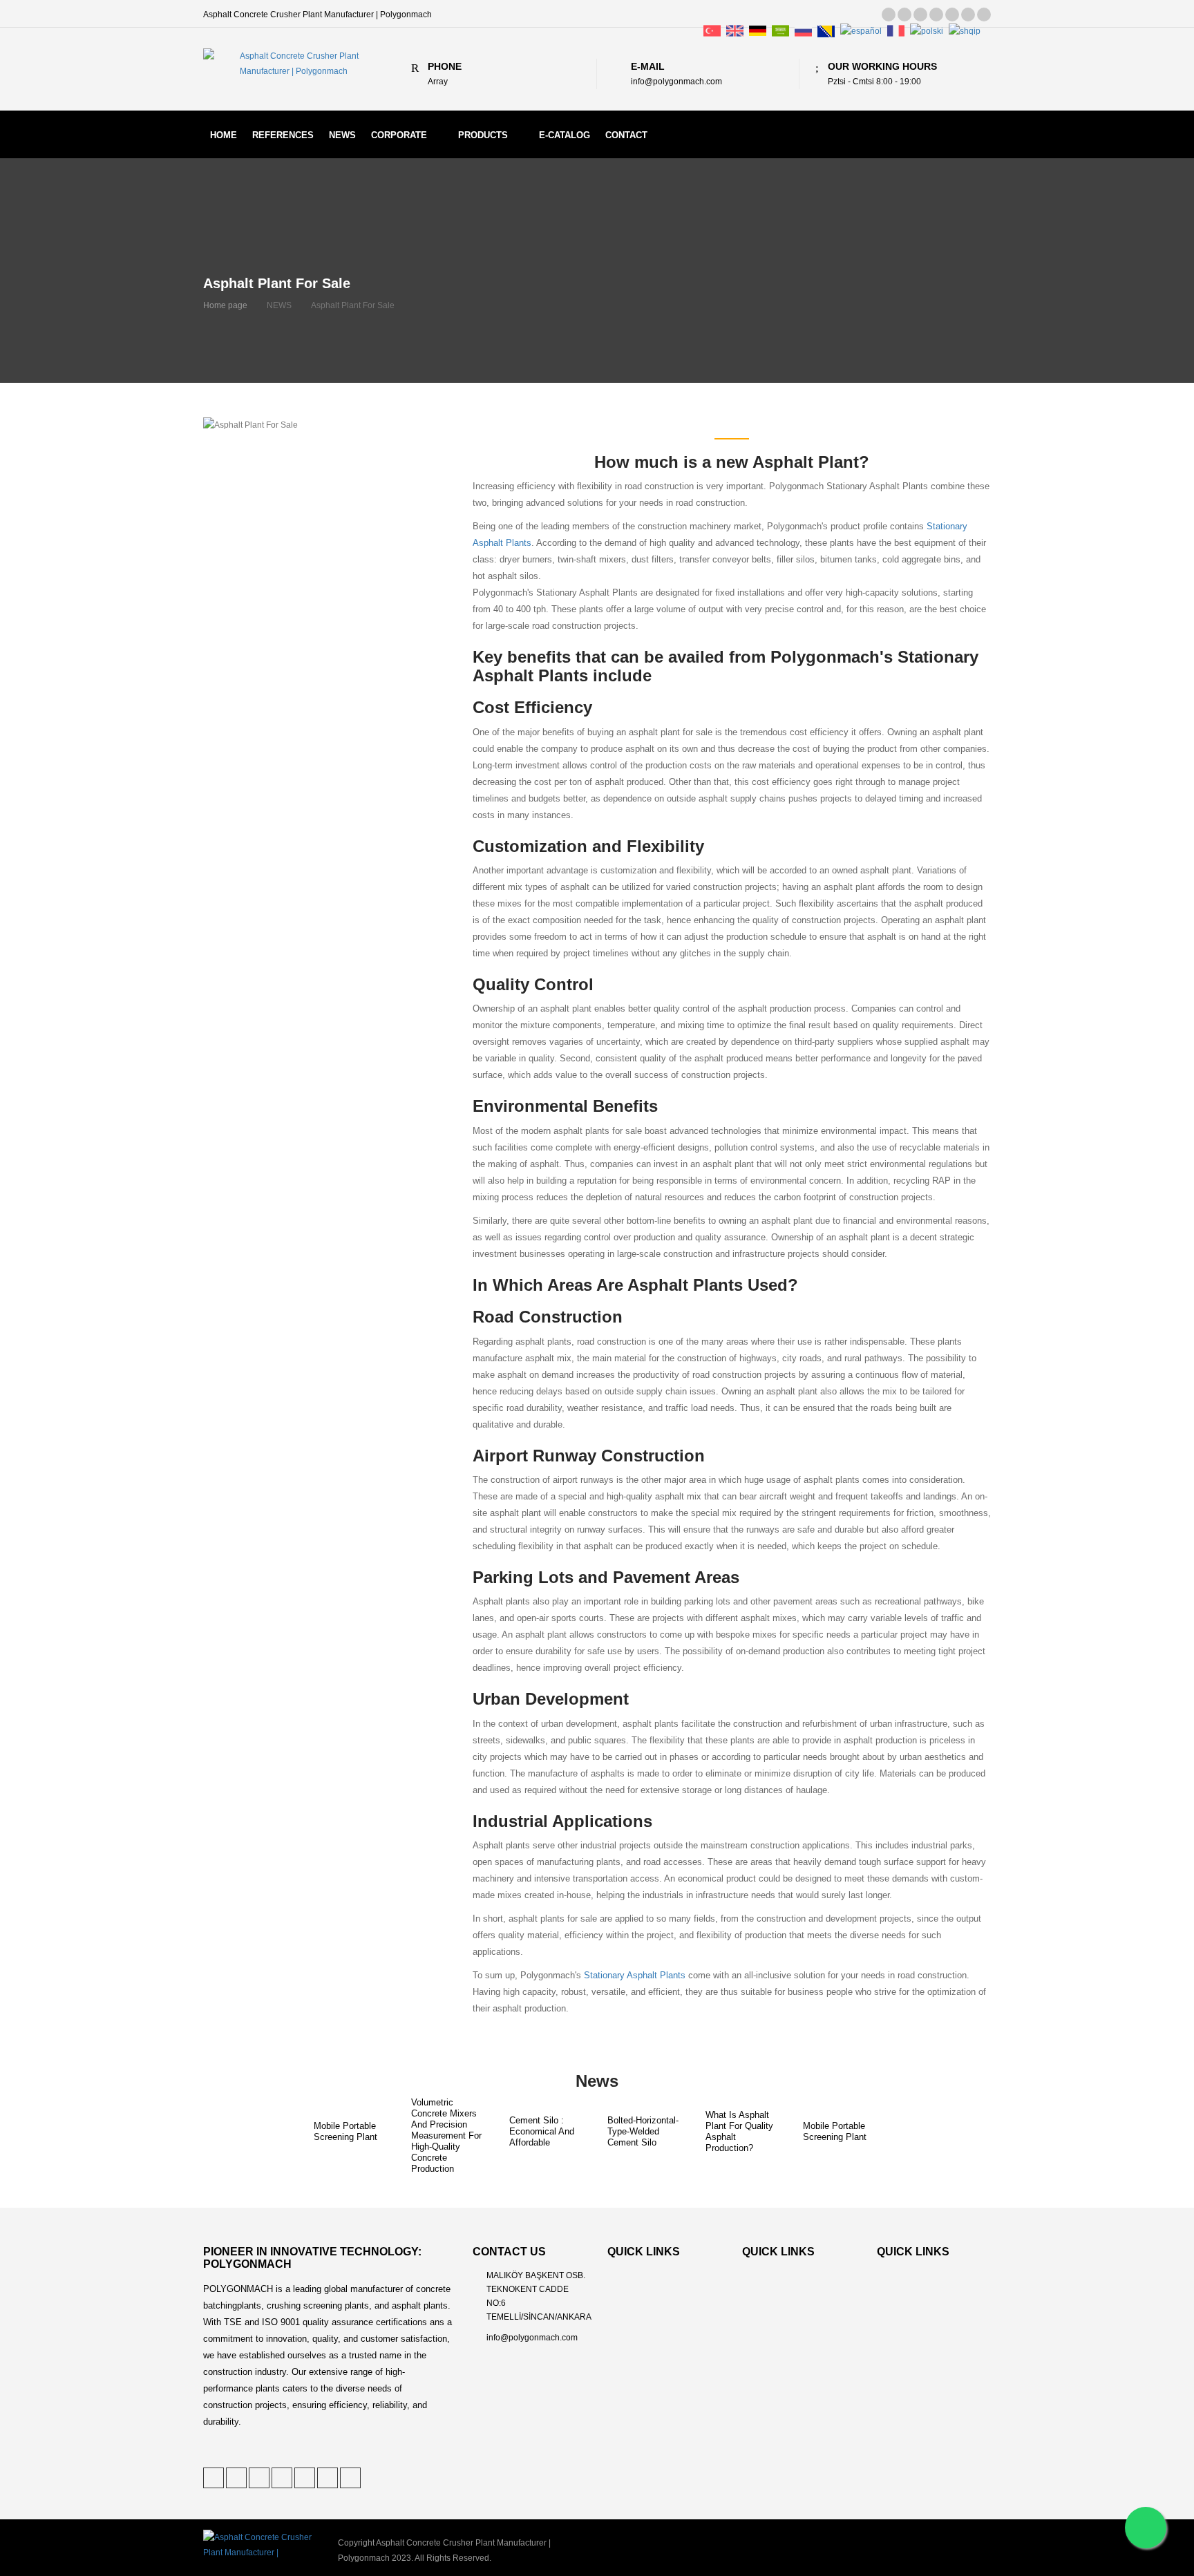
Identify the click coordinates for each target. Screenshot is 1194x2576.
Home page (225, 305)
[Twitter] (889, 15)
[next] (911, 2136)
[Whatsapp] (1146, 2528)
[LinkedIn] (920, 15)
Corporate (399, 135)
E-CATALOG (565, 135)
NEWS (342, 135)
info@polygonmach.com (532, 2338)
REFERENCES (283, 135)
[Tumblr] (952, 15)
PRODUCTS (483, 135)
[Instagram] (968, 15)
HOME (224, 135)
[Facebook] (936, 15)
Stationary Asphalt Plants (635, 1976)
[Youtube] (984, 15)
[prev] (284, 2136)
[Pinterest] (904, 15)
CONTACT (626, 135)
